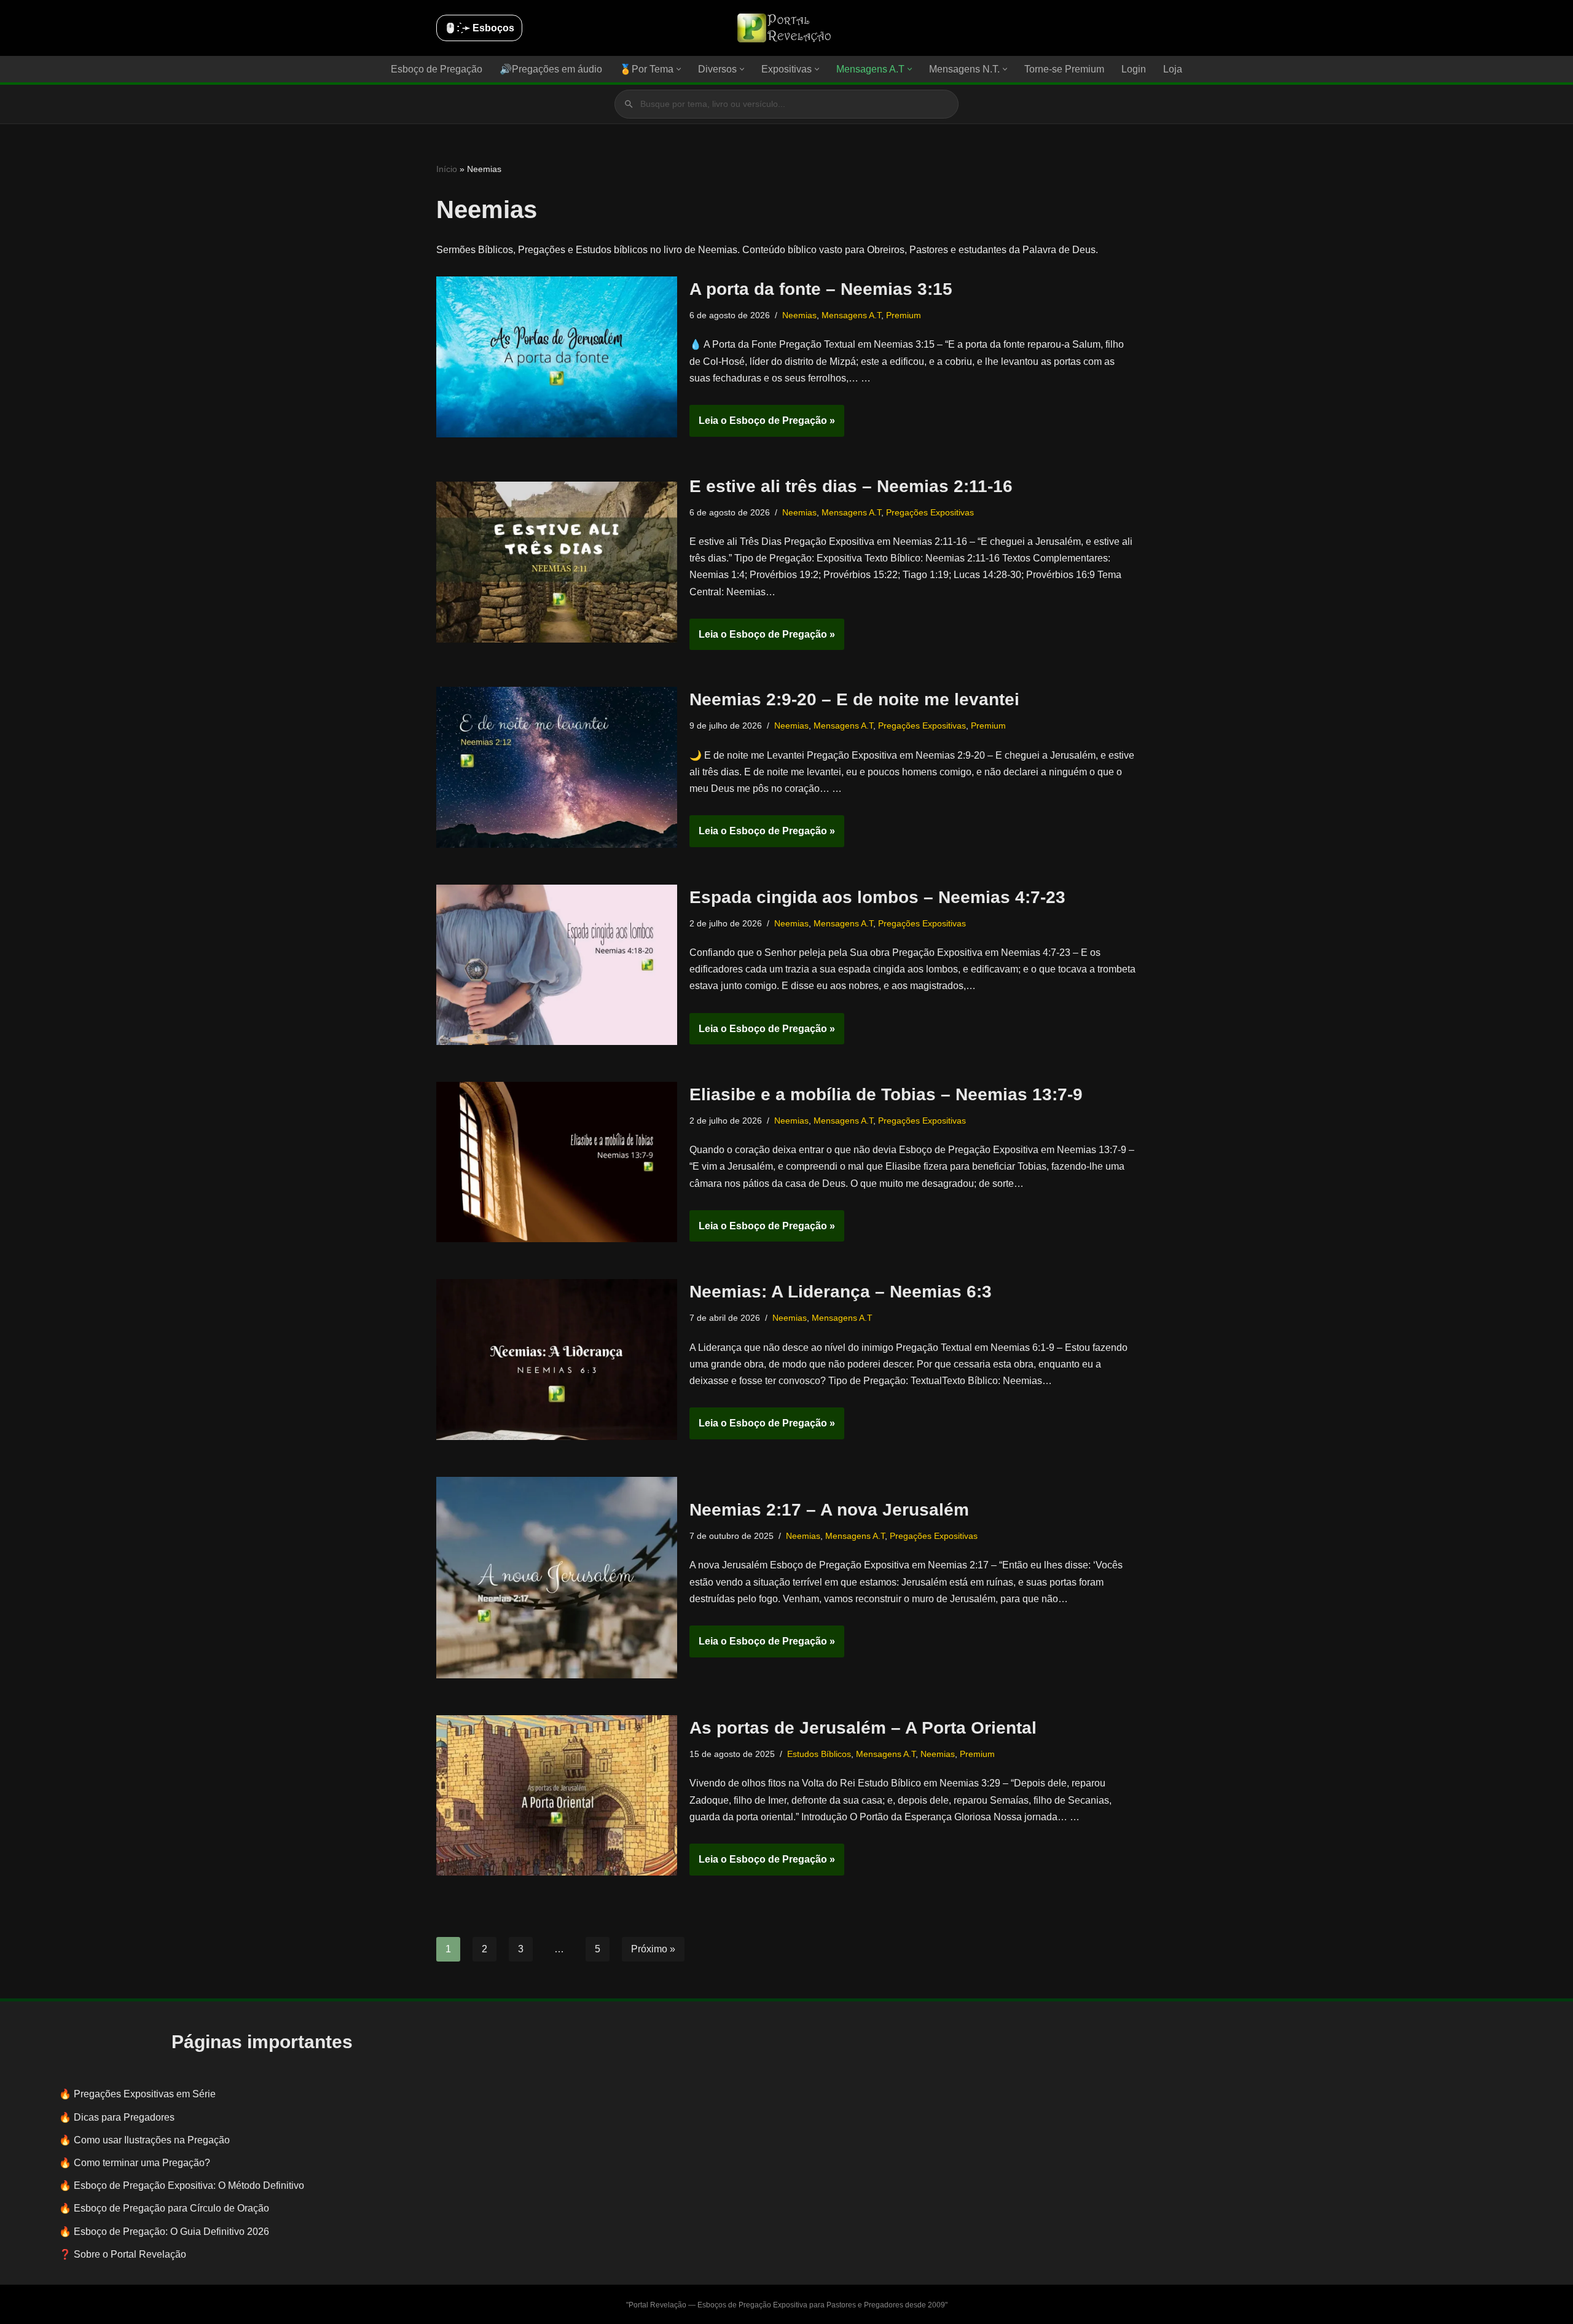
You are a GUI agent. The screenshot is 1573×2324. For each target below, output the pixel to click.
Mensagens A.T (851, 315)
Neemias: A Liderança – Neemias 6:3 (841, 1292)
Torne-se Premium (1064, 69)
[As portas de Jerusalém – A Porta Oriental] (557, 1795)
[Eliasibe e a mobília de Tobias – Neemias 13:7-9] (557, 1162)
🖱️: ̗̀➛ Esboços (479, 28)
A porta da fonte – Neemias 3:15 (821, 289)
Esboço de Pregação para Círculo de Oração (171, 2208)
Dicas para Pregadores (124, 2117)
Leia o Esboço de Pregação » (762, 426)
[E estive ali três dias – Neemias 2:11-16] (557, 562)
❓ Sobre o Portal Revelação (123, 2254)
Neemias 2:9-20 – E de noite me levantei (854, 699)
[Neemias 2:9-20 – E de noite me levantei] (557, 767)
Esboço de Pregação (437, 69)
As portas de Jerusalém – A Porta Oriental (863, 1728)
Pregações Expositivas (930, 512)
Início (447, 169)
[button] (679, 69)
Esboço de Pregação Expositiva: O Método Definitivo (189, 2185)
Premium (904, 315)
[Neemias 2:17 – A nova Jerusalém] (557, 1578)
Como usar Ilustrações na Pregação (152, 2140)
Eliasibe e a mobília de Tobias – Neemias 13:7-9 (886, 1094)
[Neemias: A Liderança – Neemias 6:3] (557, 1359)
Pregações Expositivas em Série (145, 2094)
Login (1134, 69)
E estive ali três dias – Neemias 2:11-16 (851, 486)
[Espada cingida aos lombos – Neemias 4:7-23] (557, 965)
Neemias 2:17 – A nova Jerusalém (829, 1510)
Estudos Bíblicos (819, 1754)
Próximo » (653, 1949)
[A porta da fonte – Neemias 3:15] (557, 357)
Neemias (799, 315)
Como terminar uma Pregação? (142, 2163)
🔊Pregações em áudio (551, 69)
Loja (1173, 69)
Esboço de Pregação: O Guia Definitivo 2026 (171, 2232)
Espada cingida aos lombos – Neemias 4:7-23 (877, 897)
